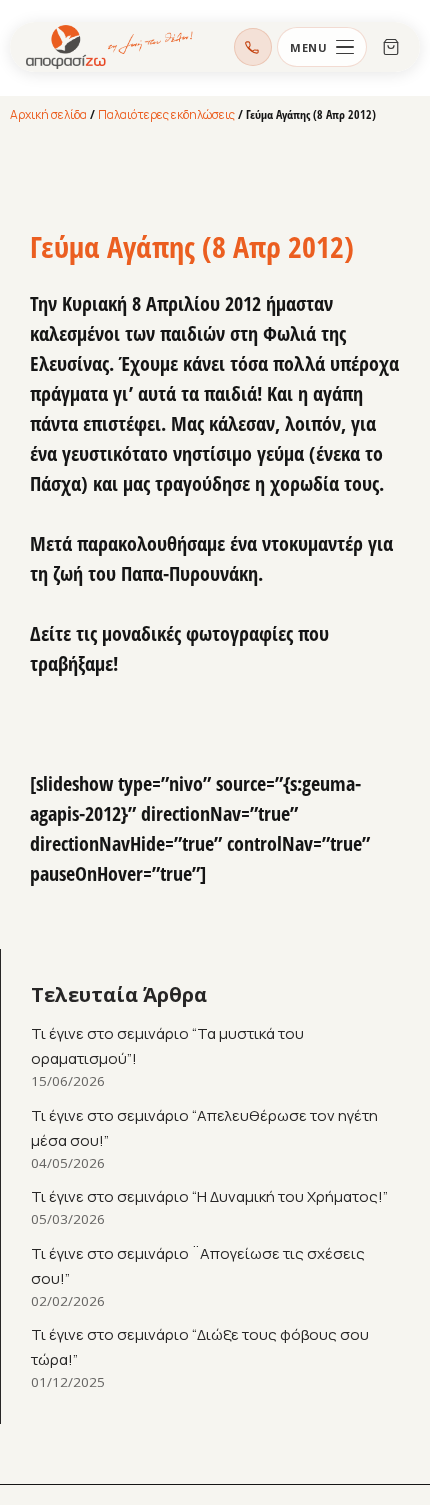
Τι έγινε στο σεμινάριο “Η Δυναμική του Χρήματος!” (209, 1196)
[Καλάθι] (391, 47)
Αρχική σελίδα (48, 114)
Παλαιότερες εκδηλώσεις (166, 114)
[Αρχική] (110, 47)
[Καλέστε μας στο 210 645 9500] (253, 47)
